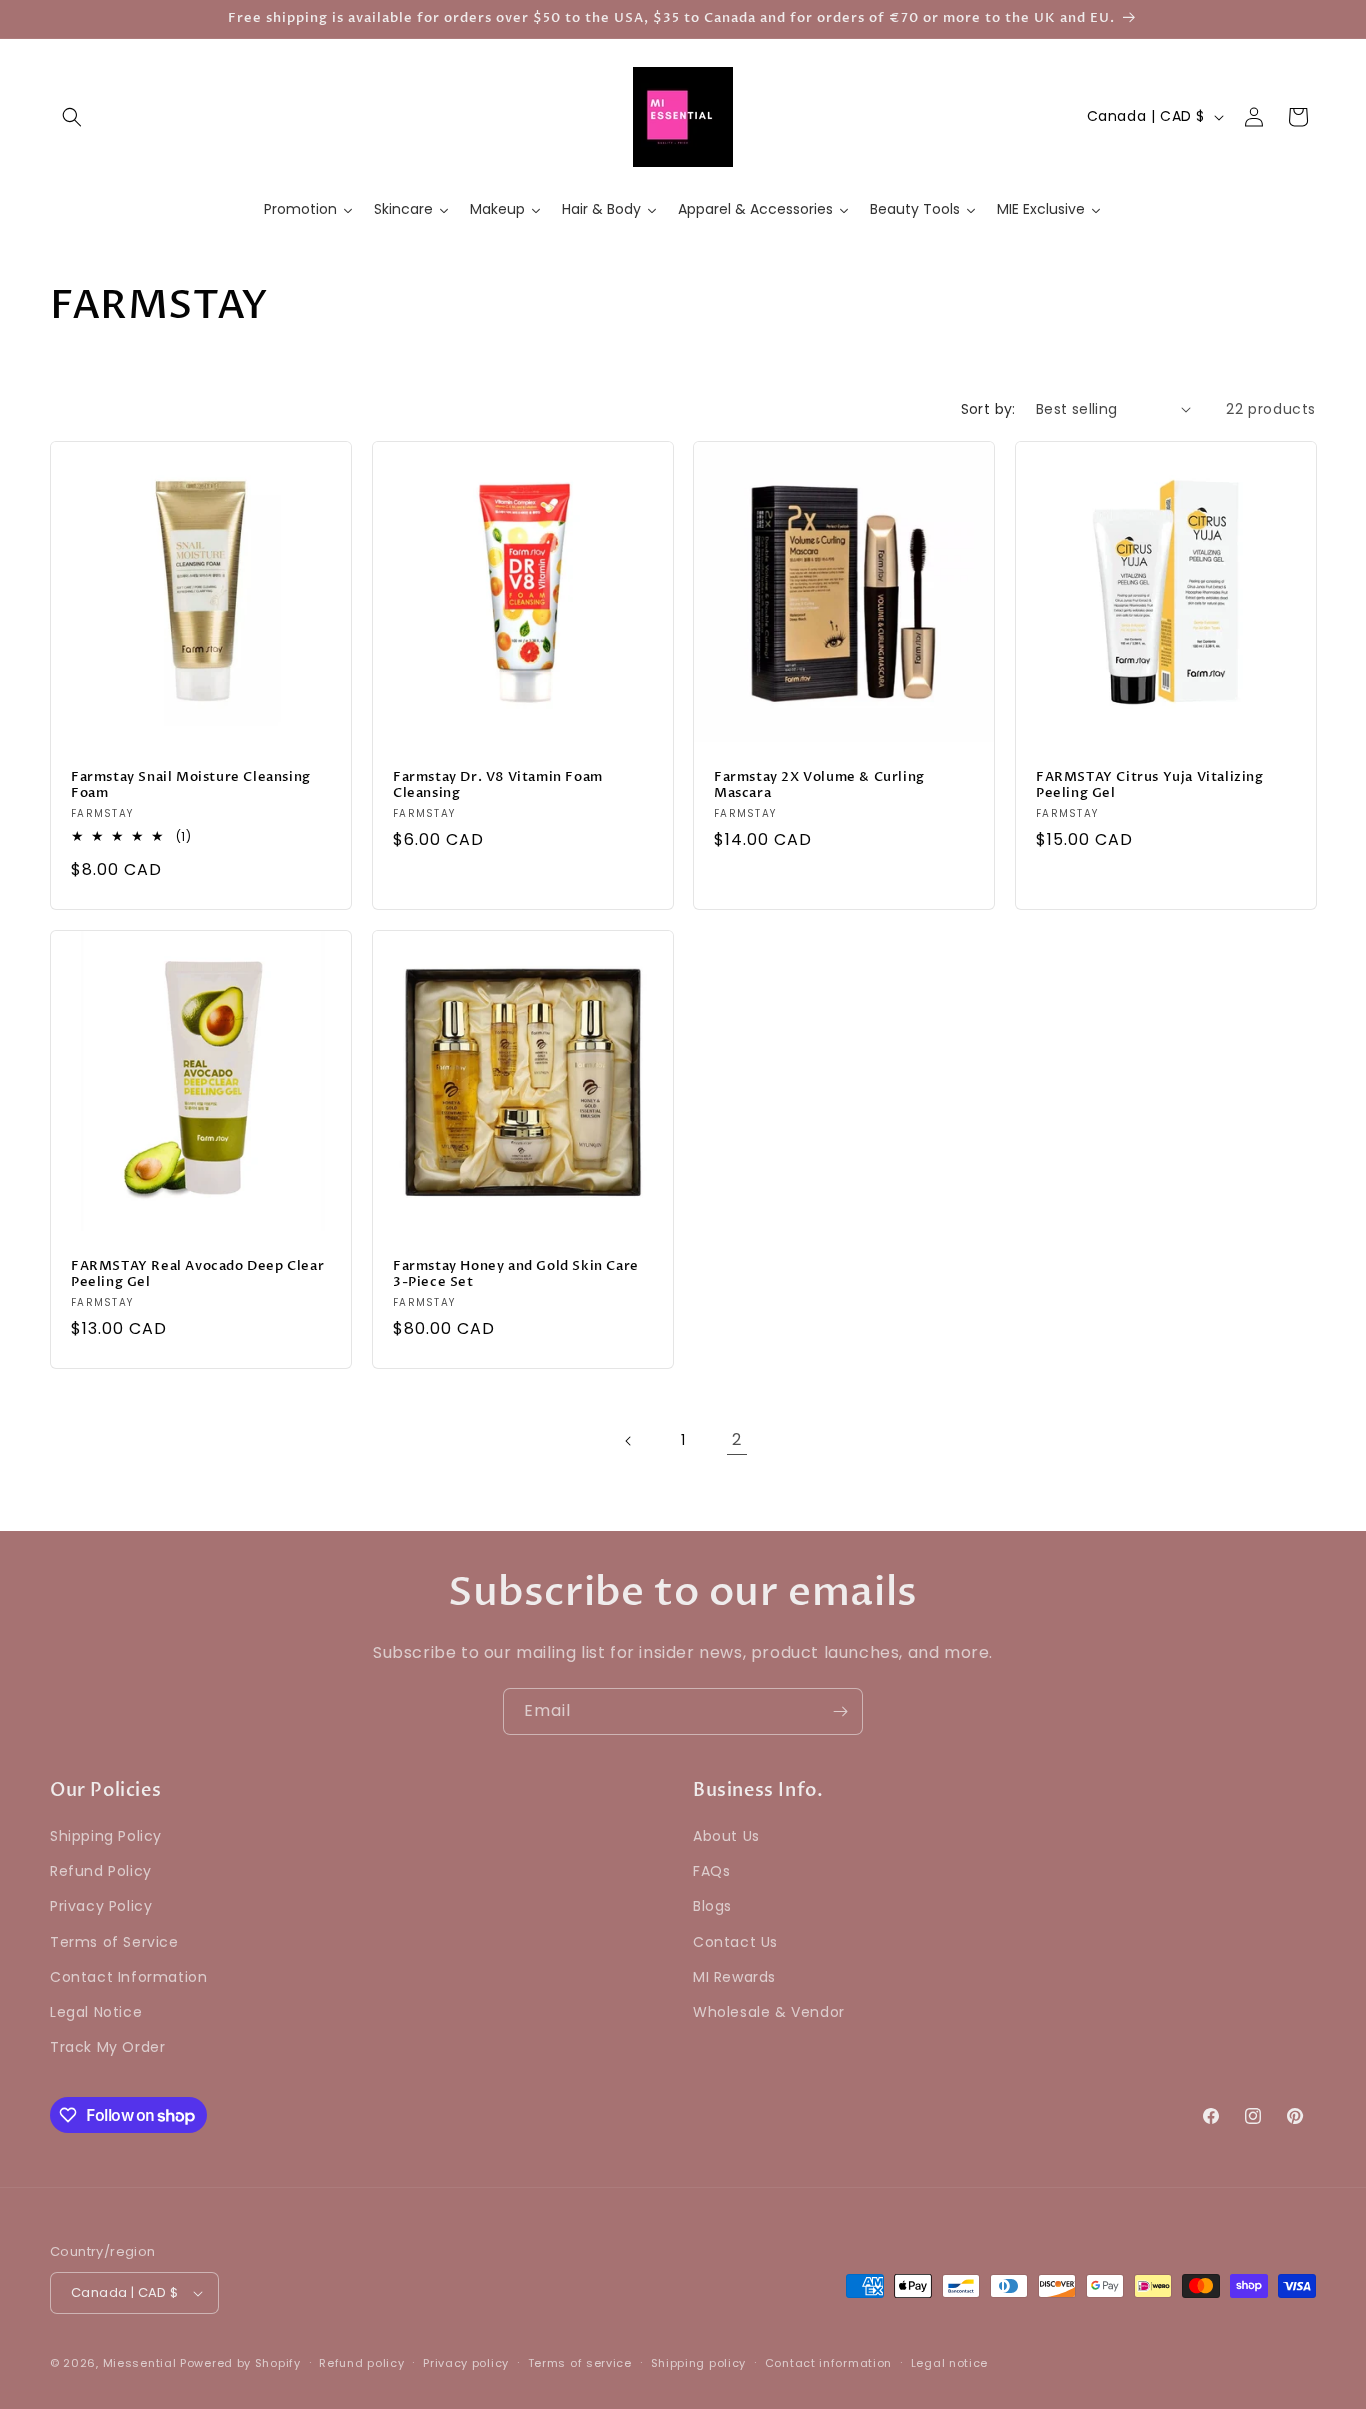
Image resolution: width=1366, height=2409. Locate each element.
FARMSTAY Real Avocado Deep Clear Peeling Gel (197, 1274)
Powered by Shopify (240, 2363)
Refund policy (361, 2363)
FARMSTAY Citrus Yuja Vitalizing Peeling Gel (1150, 785)
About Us (726, 1836)
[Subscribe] (840, 1711)
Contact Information (128, 1977)
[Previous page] (629, 1441)
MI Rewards (734, 1977)
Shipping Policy (106, 1836)
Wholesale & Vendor (769, 2012)
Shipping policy (699, 2363)
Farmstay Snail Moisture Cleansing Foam (191, 785)
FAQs (711, 1871)
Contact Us (735, 1942)
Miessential (140, 2363)
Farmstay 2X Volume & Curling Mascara (819, 785)
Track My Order (107, 2047)
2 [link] (737, 1439)
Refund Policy (101, 1871)
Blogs (712, 1906)
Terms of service (580, 2363)
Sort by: (988, 409)
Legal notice (949, 2363)
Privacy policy (466, 2363)
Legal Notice (96, 2012)
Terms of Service (114, 1942)
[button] (72, 117)
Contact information (828, 2363)
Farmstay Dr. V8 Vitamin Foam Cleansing (498, 785)
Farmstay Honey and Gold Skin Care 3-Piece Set (516, 1274)
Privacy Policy (101, 1906)
